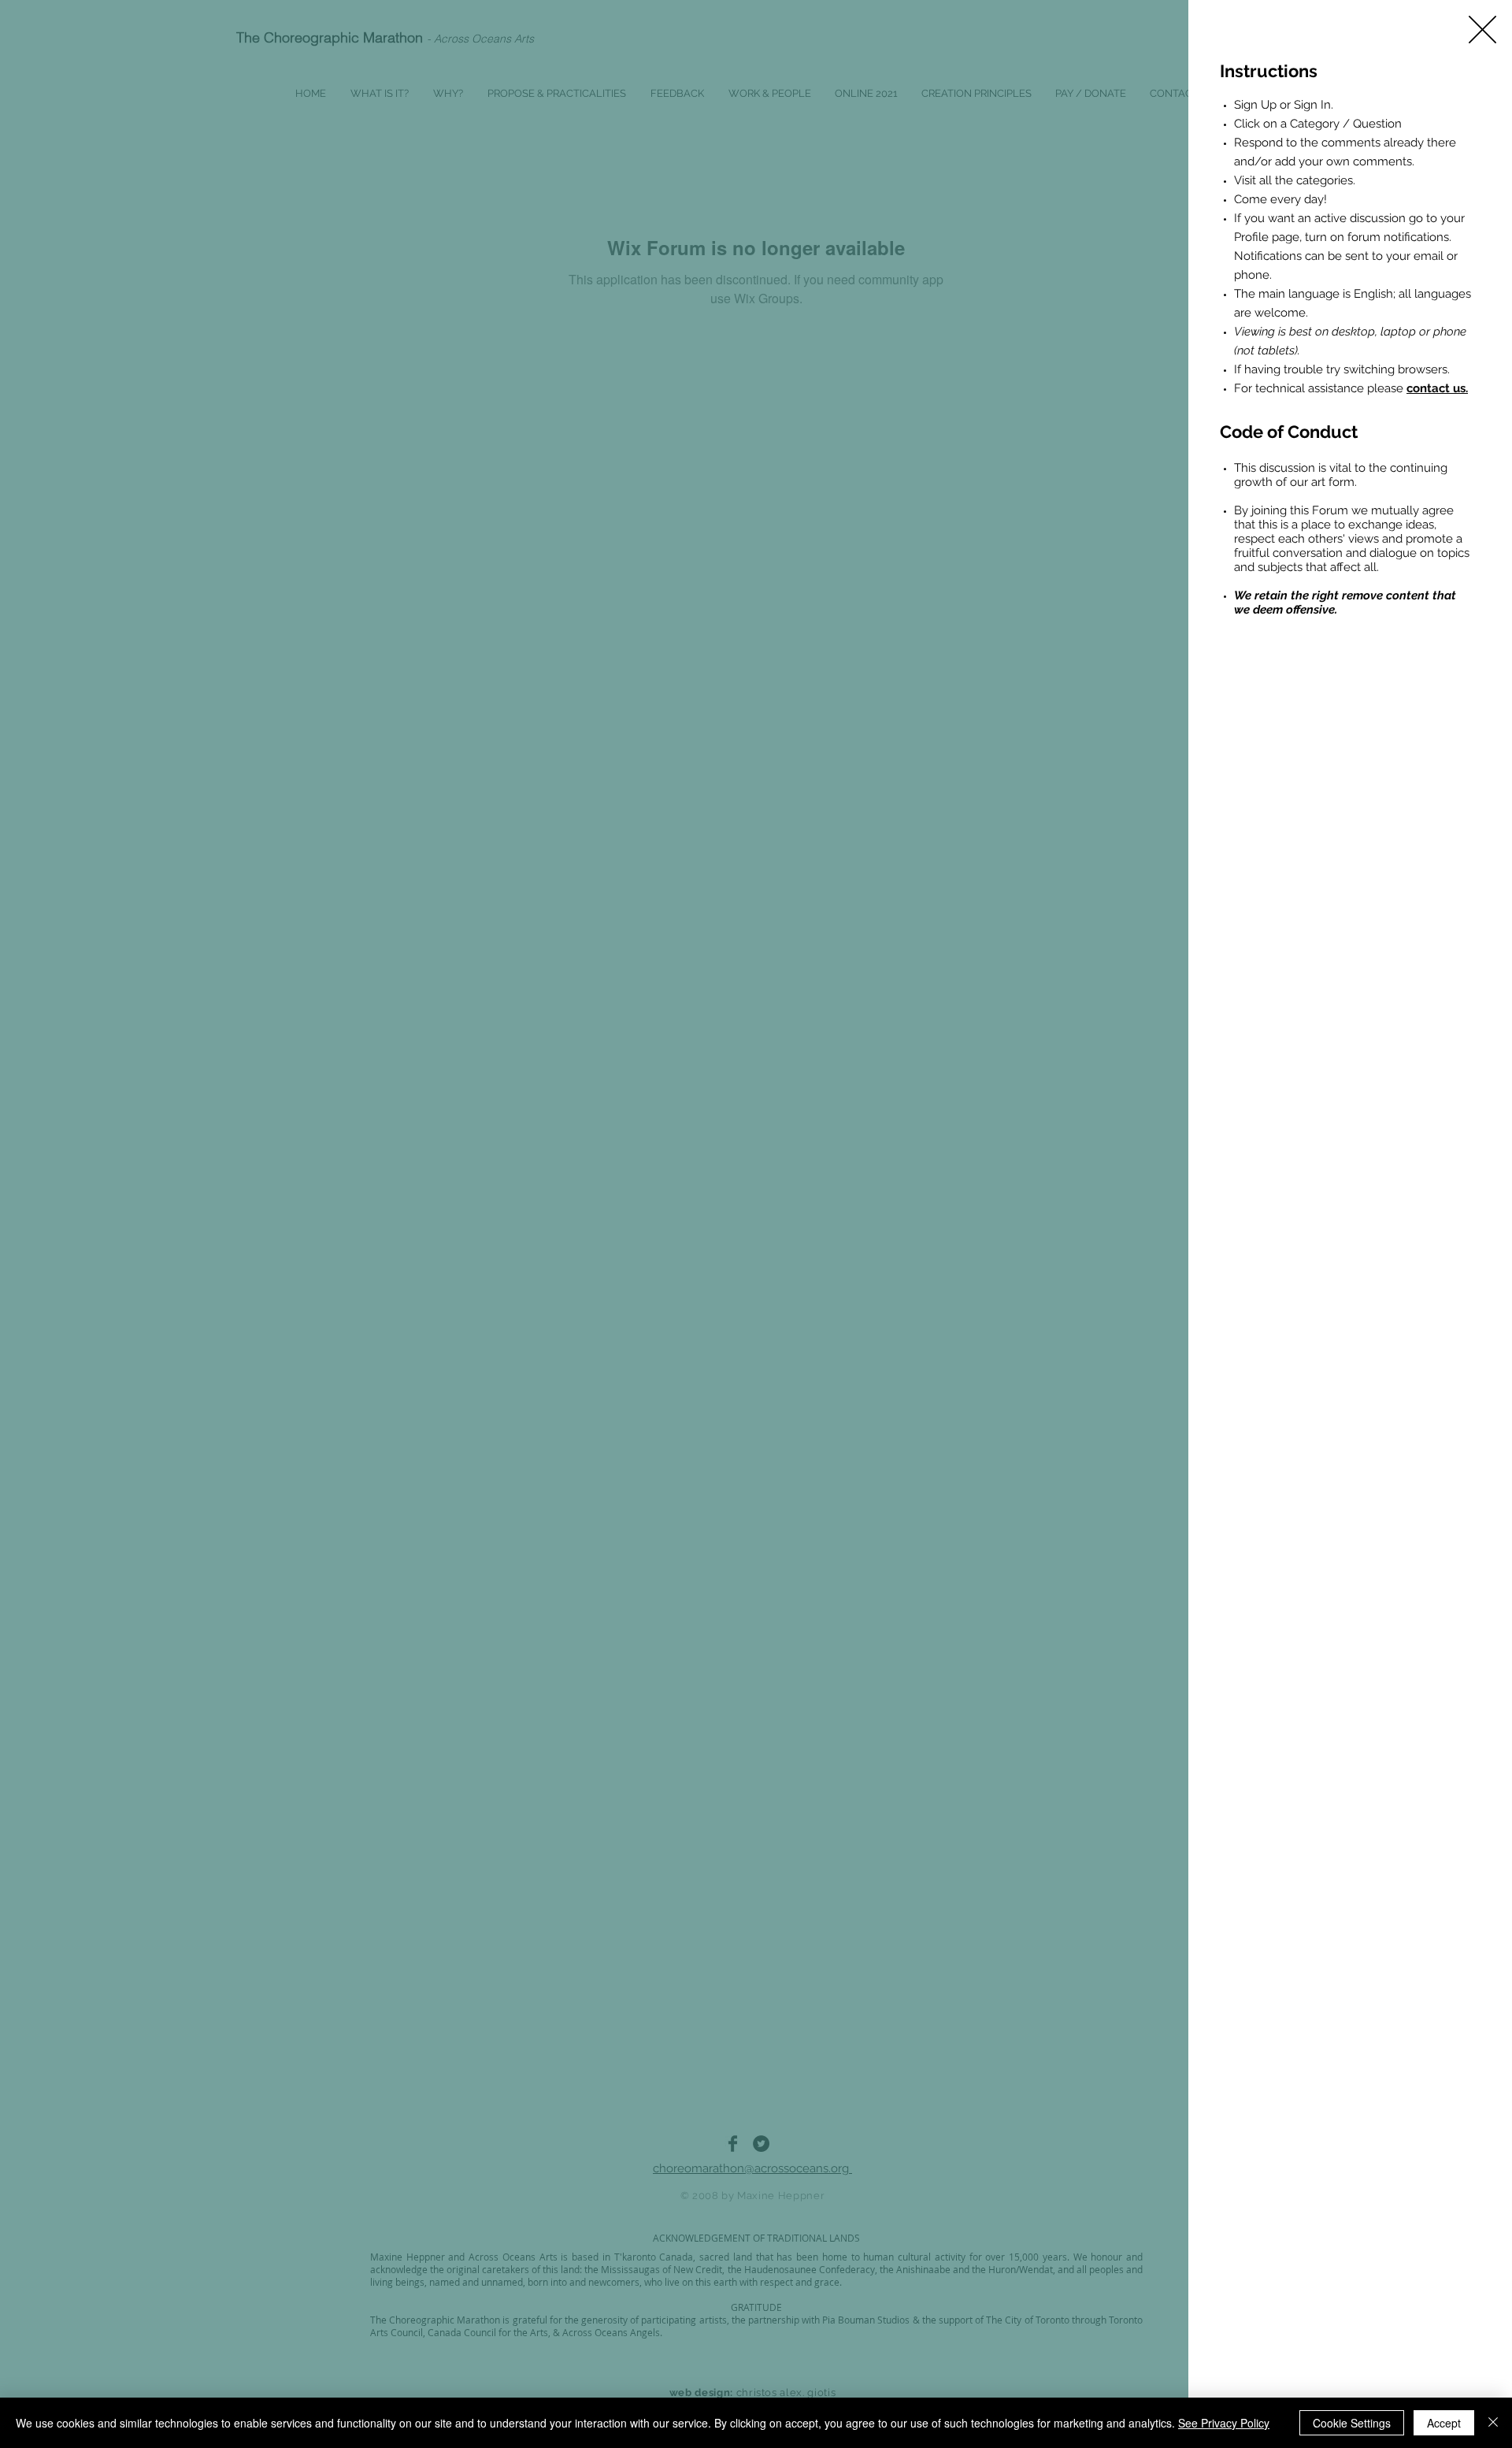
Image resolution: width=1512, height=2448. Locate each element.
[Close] (1493, 2423)
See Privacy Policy (1224, 2423)
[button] (1482, 30)
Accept (1444, 2423)
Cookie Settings (1352, 2423)
